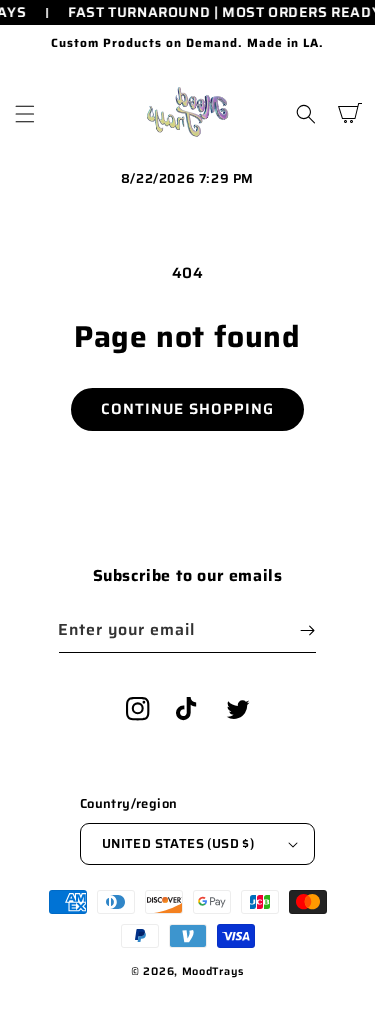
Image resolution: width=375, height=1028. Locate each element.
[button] (25, 114)
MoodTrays (213, 971)
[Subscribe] (307, 630)
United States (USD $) (178, 843)
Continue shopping (187, 409)
